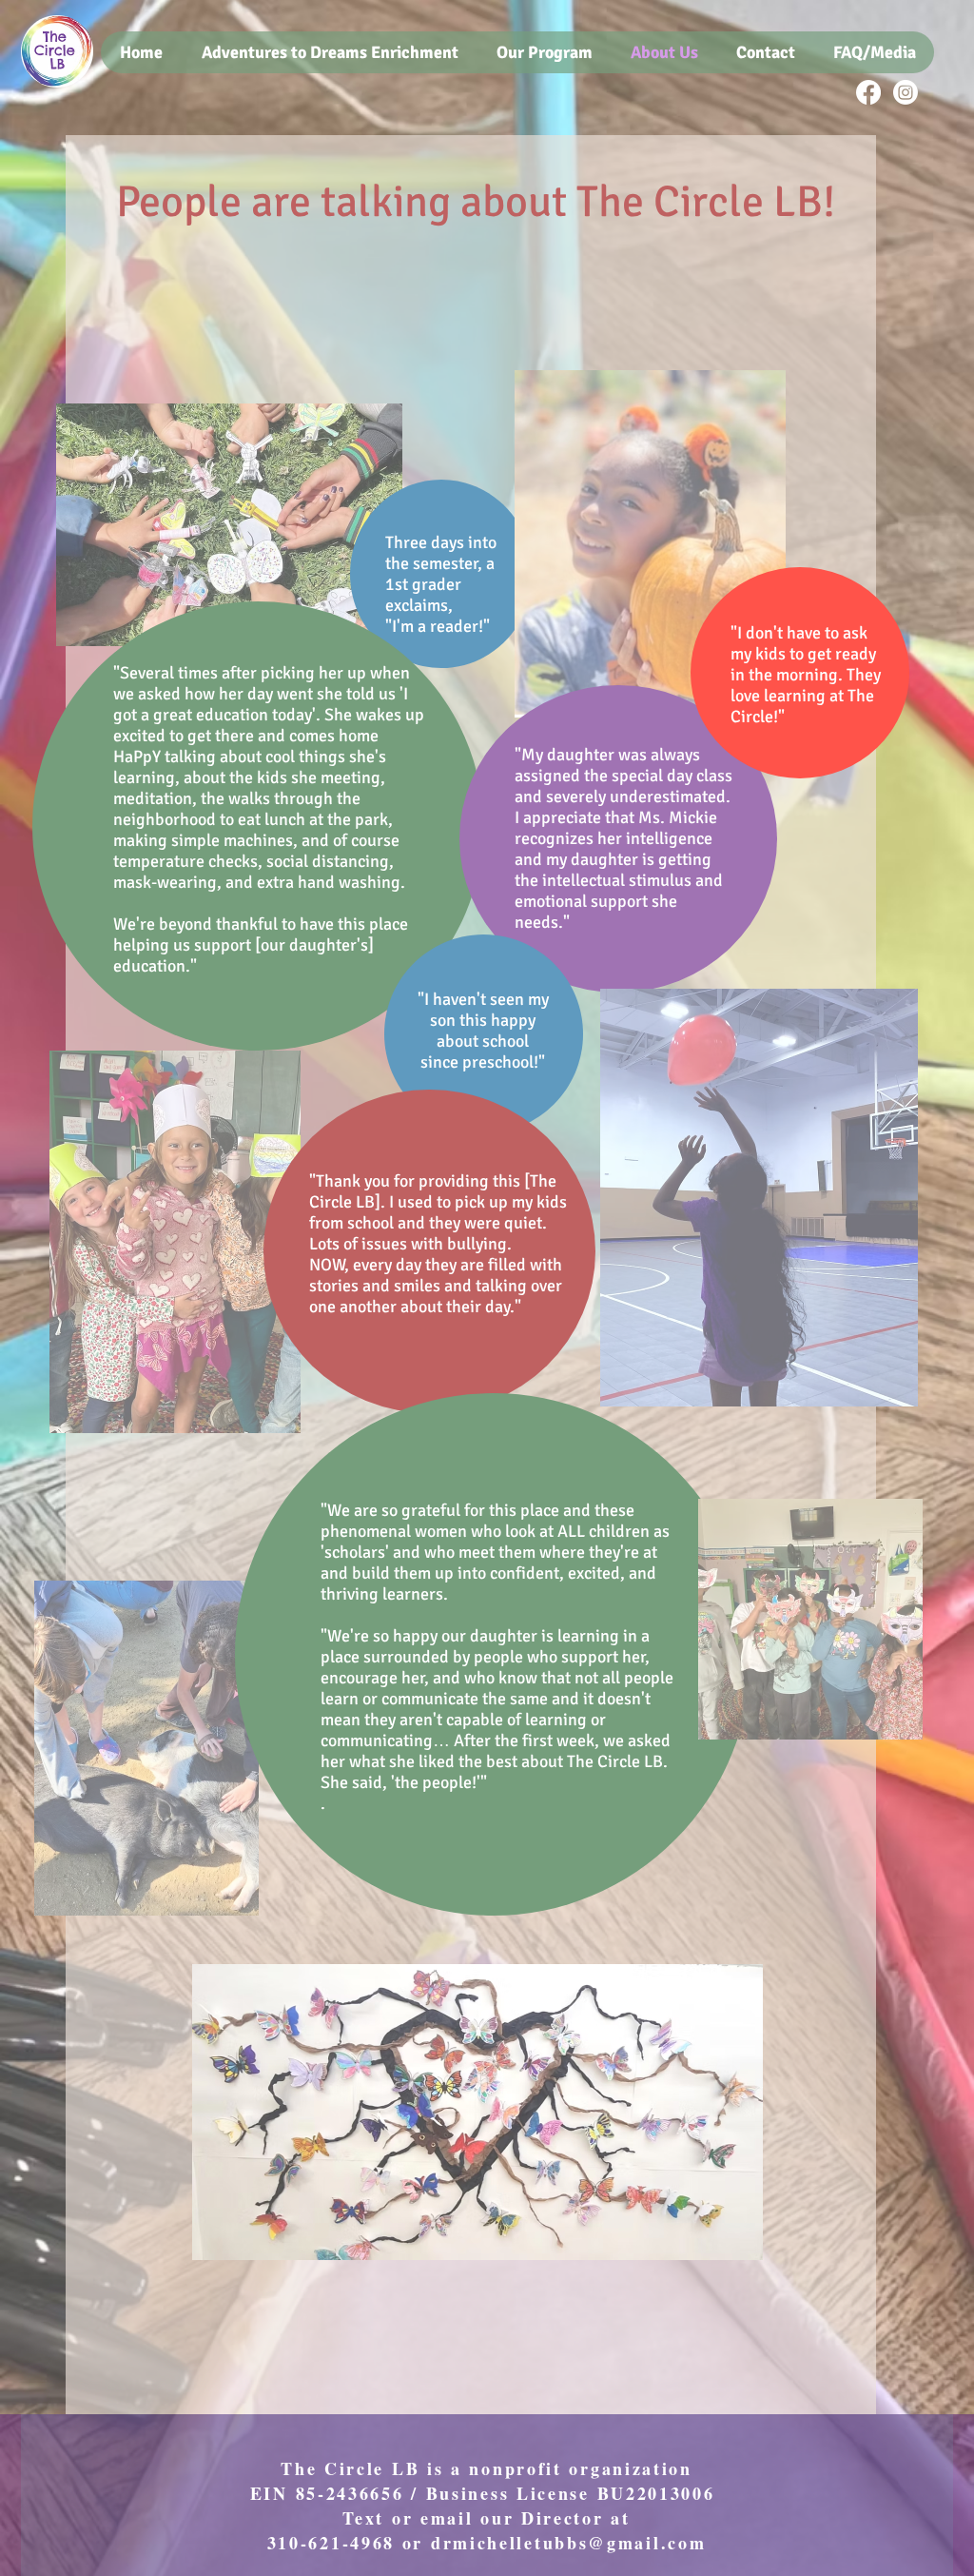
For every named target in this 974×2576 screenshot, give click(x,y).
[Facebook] (868, 92)
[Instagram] (906, 92)
